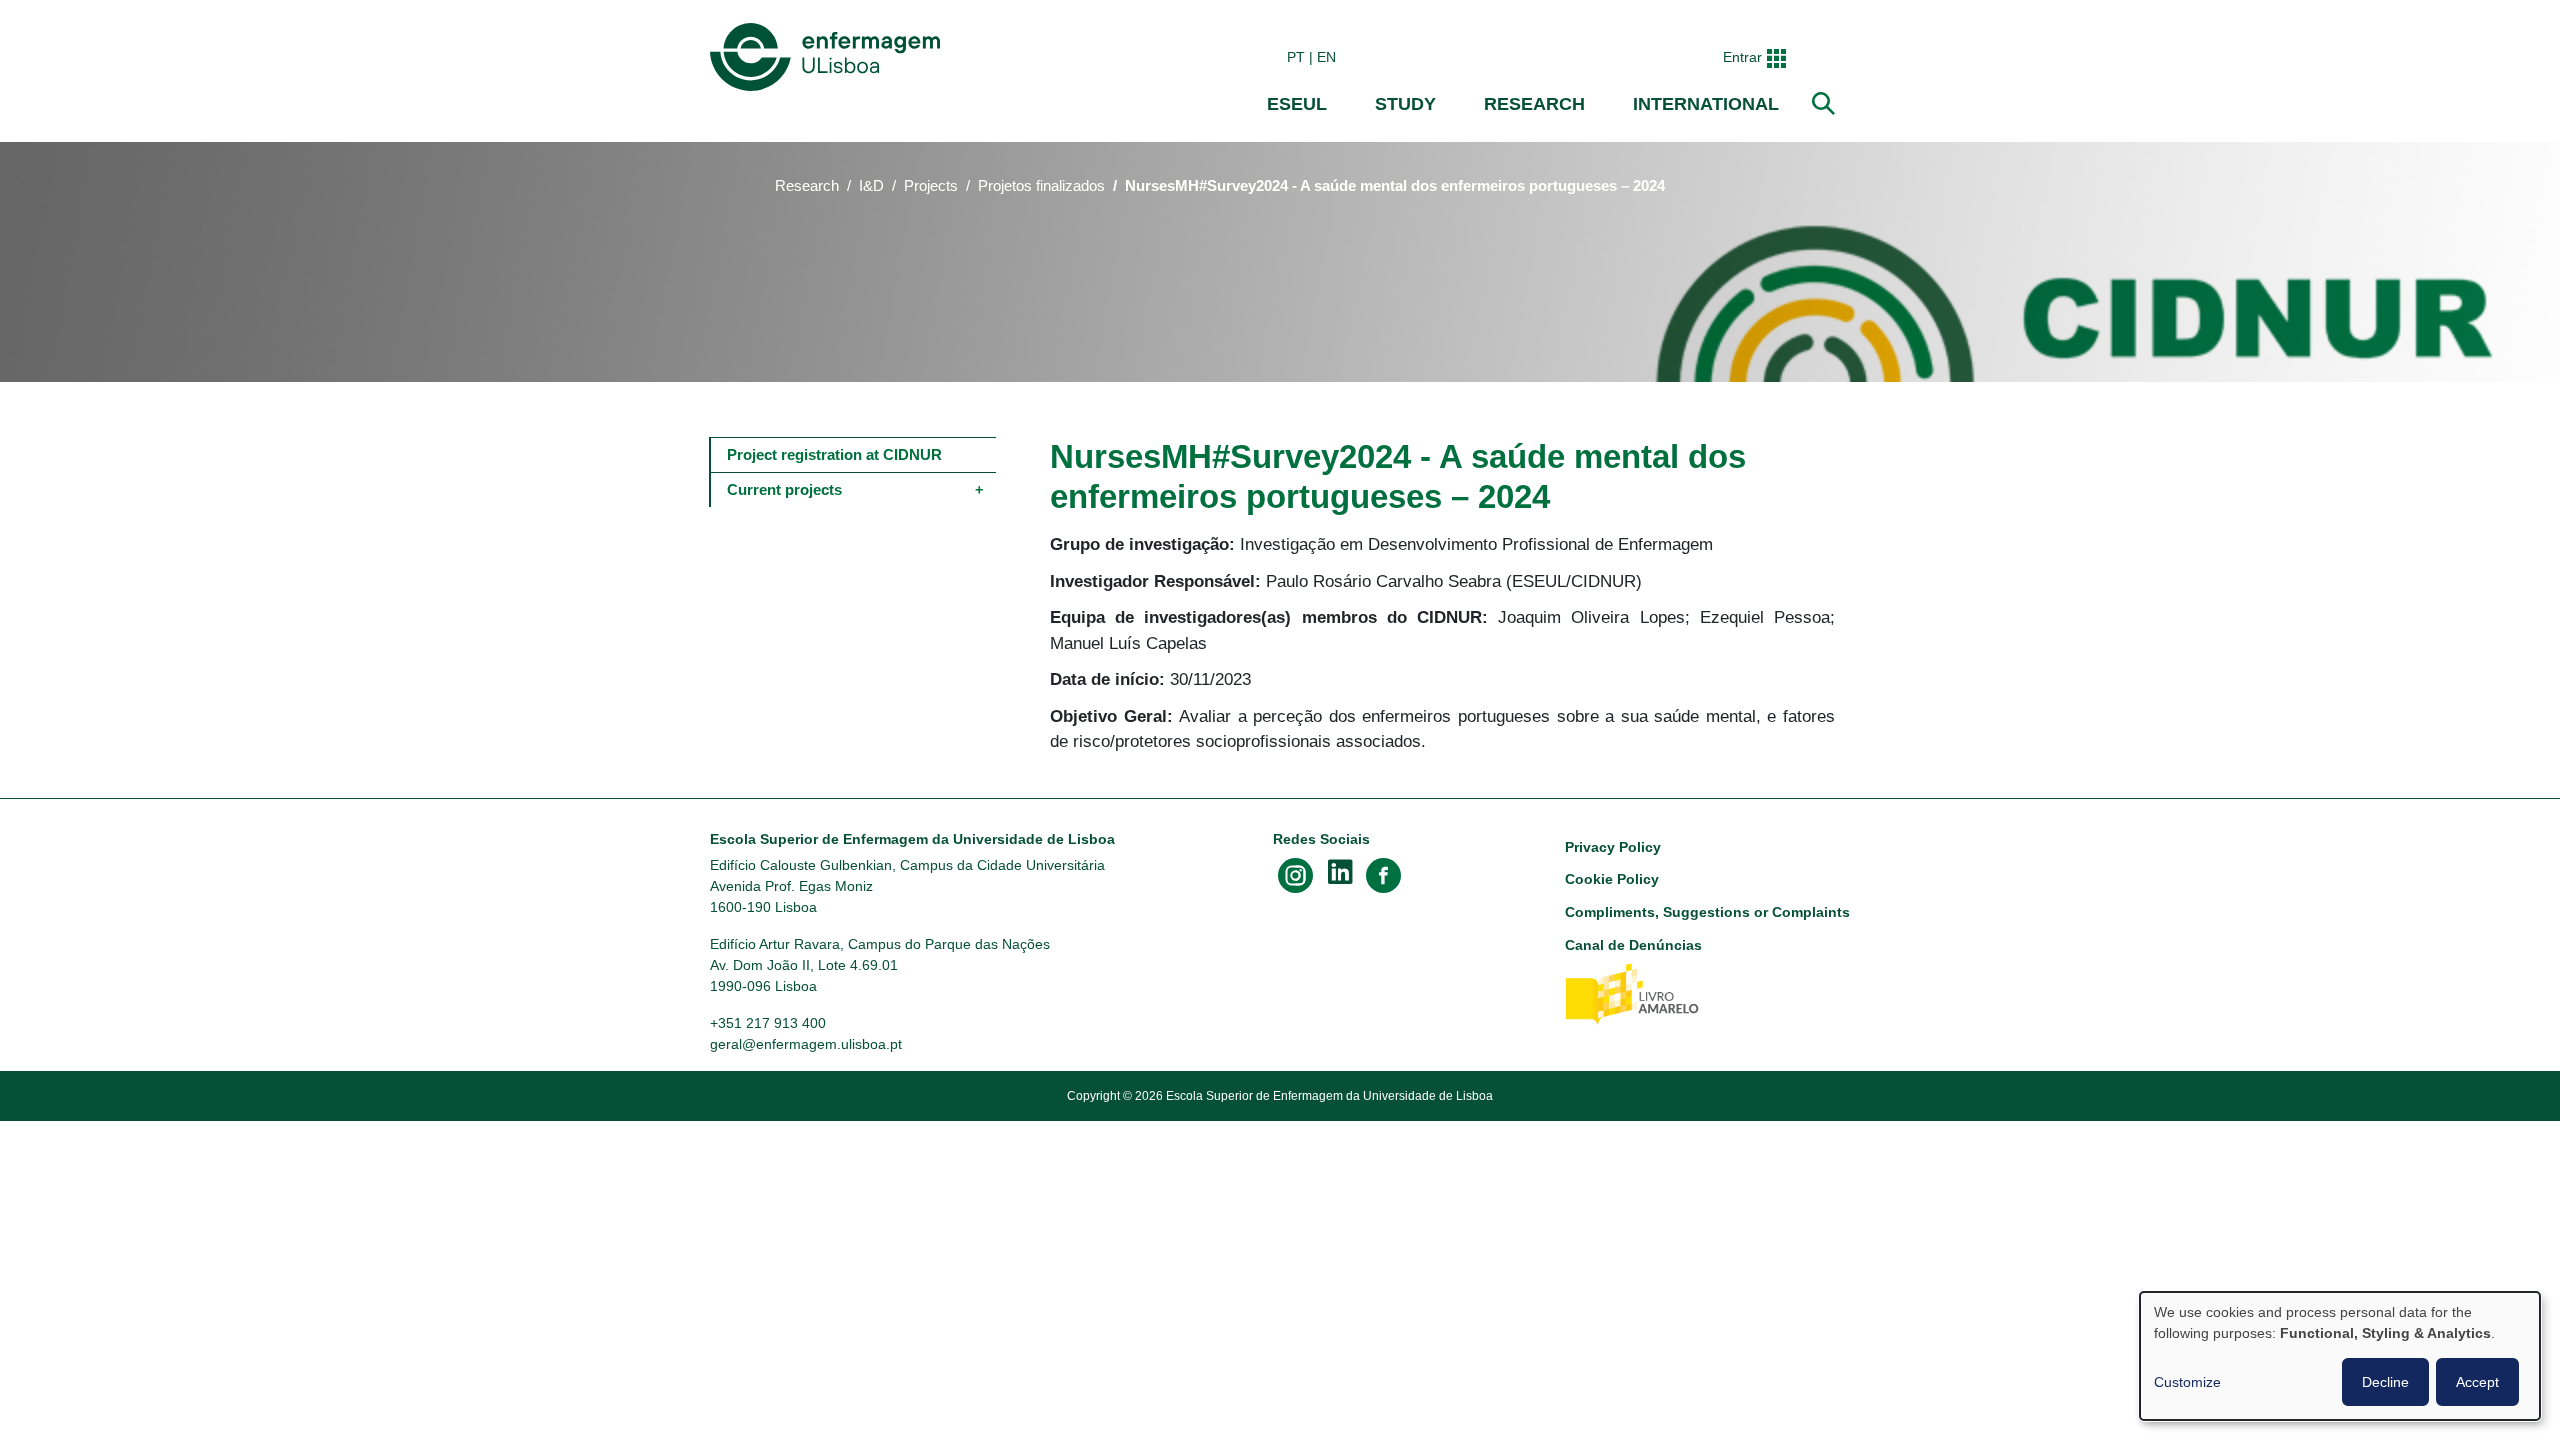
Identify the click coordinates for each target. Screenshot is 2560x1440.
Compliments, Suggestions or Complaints (1707, 912)
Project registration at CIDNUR (834, 454)
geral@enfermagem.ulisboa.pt (806, 1044)
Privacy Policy (1613, 847)
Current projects (784, 489)
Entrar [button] (1742, 57)
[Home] (829, 57)
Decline (2385, 1382)
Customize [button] (2187, 1382)
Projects (931, 186)
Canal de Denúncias (1633, 945)
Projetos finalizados (1041, 186)
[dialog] (2340, 1356)
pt (1296, 57)
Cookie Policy (1612, 879)
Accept (2477, 1382)
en (1326, 57)
